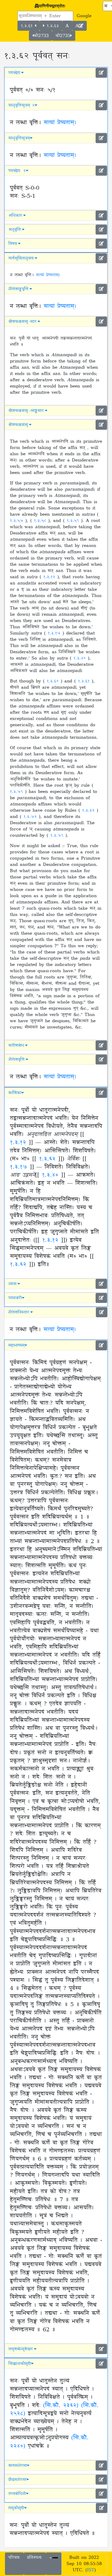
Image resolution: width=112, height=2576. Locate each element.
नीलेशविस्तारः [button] (19, 1312)
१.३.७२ (31, 817)
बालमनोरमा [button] (18, 2466)
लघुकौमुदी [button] (16, 2508)
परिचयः (14, 2557)
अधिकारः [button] (16, 215)
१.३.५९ (74, 521)
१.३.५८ (41, 521)
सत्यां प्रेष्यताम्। (60, 123)
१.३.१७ (55, 633)
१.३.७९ (17, 792)
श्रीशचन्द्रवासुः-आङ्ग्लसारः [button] (27, 411)
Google (84, 16)
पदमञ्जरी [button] (15, 1298)
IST (91, 2570)
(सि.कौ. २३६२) (61, 2406)
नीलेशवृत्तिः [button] (17, 1059)
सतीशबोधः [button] (17, 1045)
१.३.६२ (47, 1159)
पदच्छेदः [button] (15, 73)
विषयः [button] (13, 244)
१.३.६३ (52, 26)
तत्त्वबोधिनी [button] (17, 2494)
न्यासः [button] (13, 1284)
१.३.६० (54, 681)
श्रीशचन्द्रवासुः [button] (19, 425)
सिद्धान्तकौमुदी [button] (20, 2364)
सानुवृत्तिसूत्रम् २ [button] (21, 105)
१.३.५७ (18, 521)
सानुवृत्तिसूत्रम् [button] (19, 138)
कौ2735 (63, 36)
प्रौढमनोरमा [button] (17, 2480)
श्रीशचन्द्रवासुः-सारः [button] (23, 322)
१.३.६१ (28, 26)
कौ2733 (41, 36)
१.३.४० (81, 658)
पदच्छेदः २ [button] (17, 171)
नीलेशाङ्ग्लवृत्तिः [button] (19, 289)
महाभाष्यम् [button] (16, 1345)
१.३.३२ (89, 810)
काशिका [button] (15, 1093)
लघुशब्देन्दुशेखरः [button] (21, 2349)
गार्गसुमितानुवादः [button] (21, 258)
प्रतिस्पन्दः (35, 2557)
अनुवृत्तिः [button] (15, 230)
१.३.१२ (50, 577)
